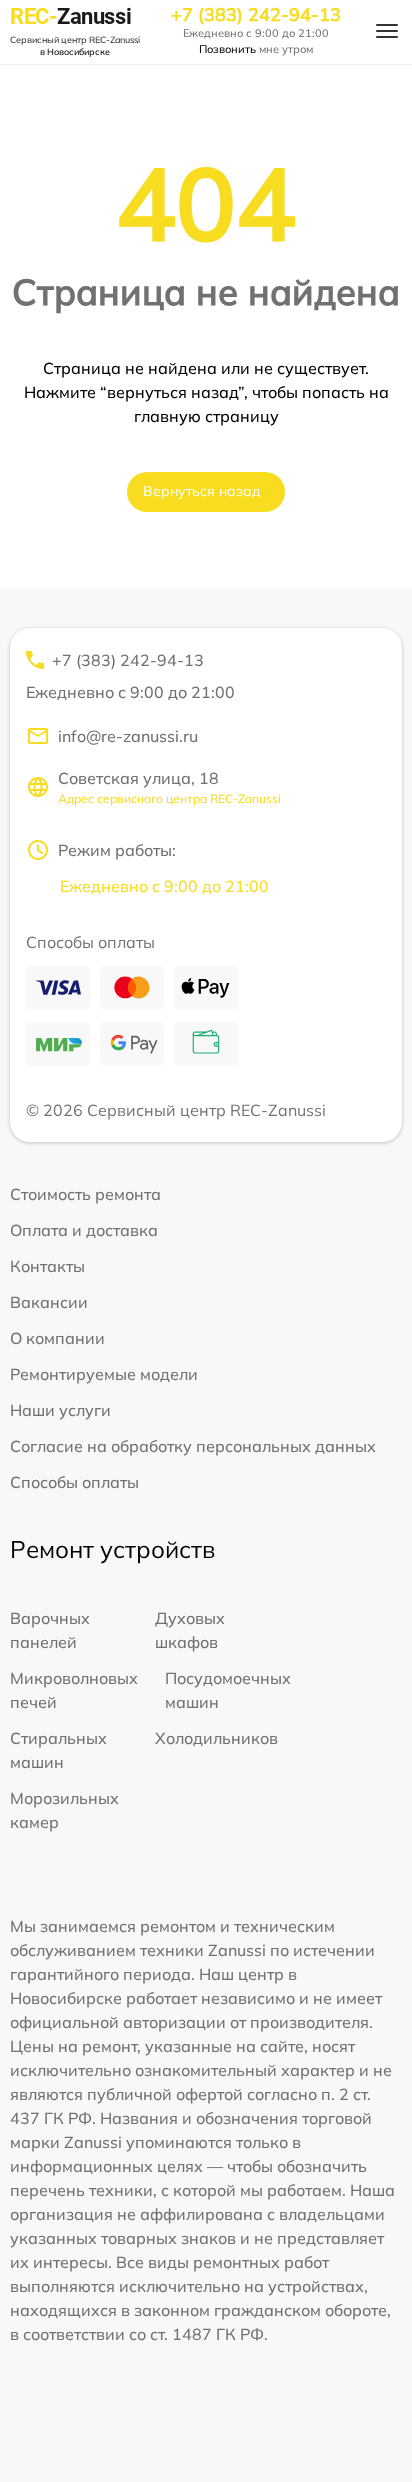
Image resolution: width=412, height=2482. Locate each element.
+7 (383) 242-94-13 (256, 15)
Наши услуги (60, 1410)
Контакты (47, 1266)
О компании (57, 1338)
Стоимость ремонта (85, 1194)
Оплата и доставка (84, 1230)
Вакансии (49, 1302)
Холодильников (216, 1738)
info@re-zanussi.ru (128, 736)
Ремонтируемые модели (104, 1374)
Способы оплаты (74, 1482)
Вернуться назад (202, 491)
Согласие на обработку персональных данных (193, 1446)
